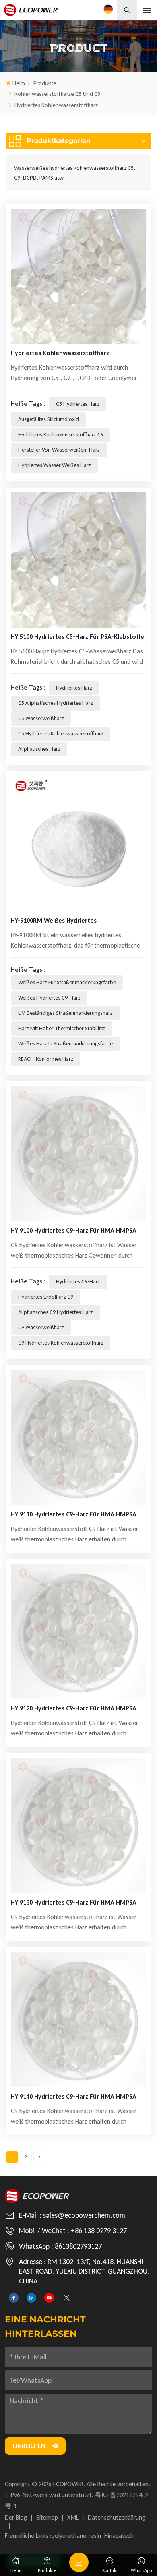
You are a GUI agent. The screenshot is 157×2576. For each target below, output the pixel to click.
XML (73, 2517)
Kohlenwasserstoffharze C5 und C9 (58, 94)
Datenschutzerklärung (117, 2517)
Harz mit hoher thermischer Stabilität (62, 1028)
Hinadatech (119, 2536)
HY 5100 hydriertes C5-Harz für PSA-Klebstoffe (77, 637)
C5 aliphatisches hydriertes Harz (56, 703)
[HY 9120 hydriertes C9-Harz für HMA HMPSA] (78, 1632)
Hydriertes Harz (74, 688)
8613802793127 (78, 2246)
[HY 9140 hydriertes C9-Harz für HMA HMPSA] (78, 2020)
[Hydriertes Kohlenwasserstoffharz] (78, 276)
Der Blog (16, 2517)
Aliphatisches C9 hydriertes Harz (56, 1312)
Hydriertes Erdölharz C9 (46, 1297)
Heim (19, 83)
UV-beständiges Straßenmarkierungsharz (65, 1013)
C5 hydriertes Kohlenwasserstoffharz (61, 734)
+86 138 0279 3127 (99, 2231)
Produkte (45, 83)
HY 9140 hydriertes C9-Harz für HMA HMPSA (74, 2096)
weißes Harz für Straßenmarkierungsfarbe (67, 982)
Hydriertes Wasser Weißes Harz (55, 465)
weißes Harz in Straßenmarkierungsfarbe (65, 1044)
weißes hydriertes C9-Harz (49, 998)
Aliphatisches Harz (39, 749)
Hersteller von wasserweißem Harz (59, 450)
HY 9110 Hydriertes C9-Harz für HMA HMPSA (74, 1514)
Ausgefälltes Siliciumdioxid (49, 419)
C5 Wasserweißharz (41, 718)
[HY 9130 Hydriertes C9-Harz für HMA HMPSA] (78, 1826)
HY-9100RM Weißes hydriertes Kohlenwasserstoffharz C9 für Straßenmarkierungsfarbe (54, 922)
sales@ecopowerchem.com (84, 2215)
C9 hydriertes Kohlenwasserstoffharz (61, 1343)
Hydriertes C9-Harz (78, 1282)
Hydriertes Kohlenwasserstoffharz (60, 353)
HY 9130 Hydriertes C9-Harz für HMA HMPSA (74, 1902)
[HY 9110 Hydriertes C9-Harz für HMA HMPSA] (78, 1438)
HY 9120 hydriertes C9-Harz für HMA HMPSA (74, 1708)
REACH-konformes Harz (46, 1059)
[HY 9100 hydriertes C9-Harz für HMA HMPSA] (78, 1154)
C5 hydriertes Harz (78, 404)
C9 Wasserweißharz (41, 1327)
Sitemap (47, 2517)
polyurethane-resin (76, 2536)
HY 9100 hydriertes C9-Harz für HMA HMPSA (74, 1230)
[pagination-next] (39, 2157)
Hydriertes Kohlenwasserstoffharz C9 (61, 435)
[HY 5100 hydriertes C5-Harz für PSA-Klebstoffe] (78, 560)
